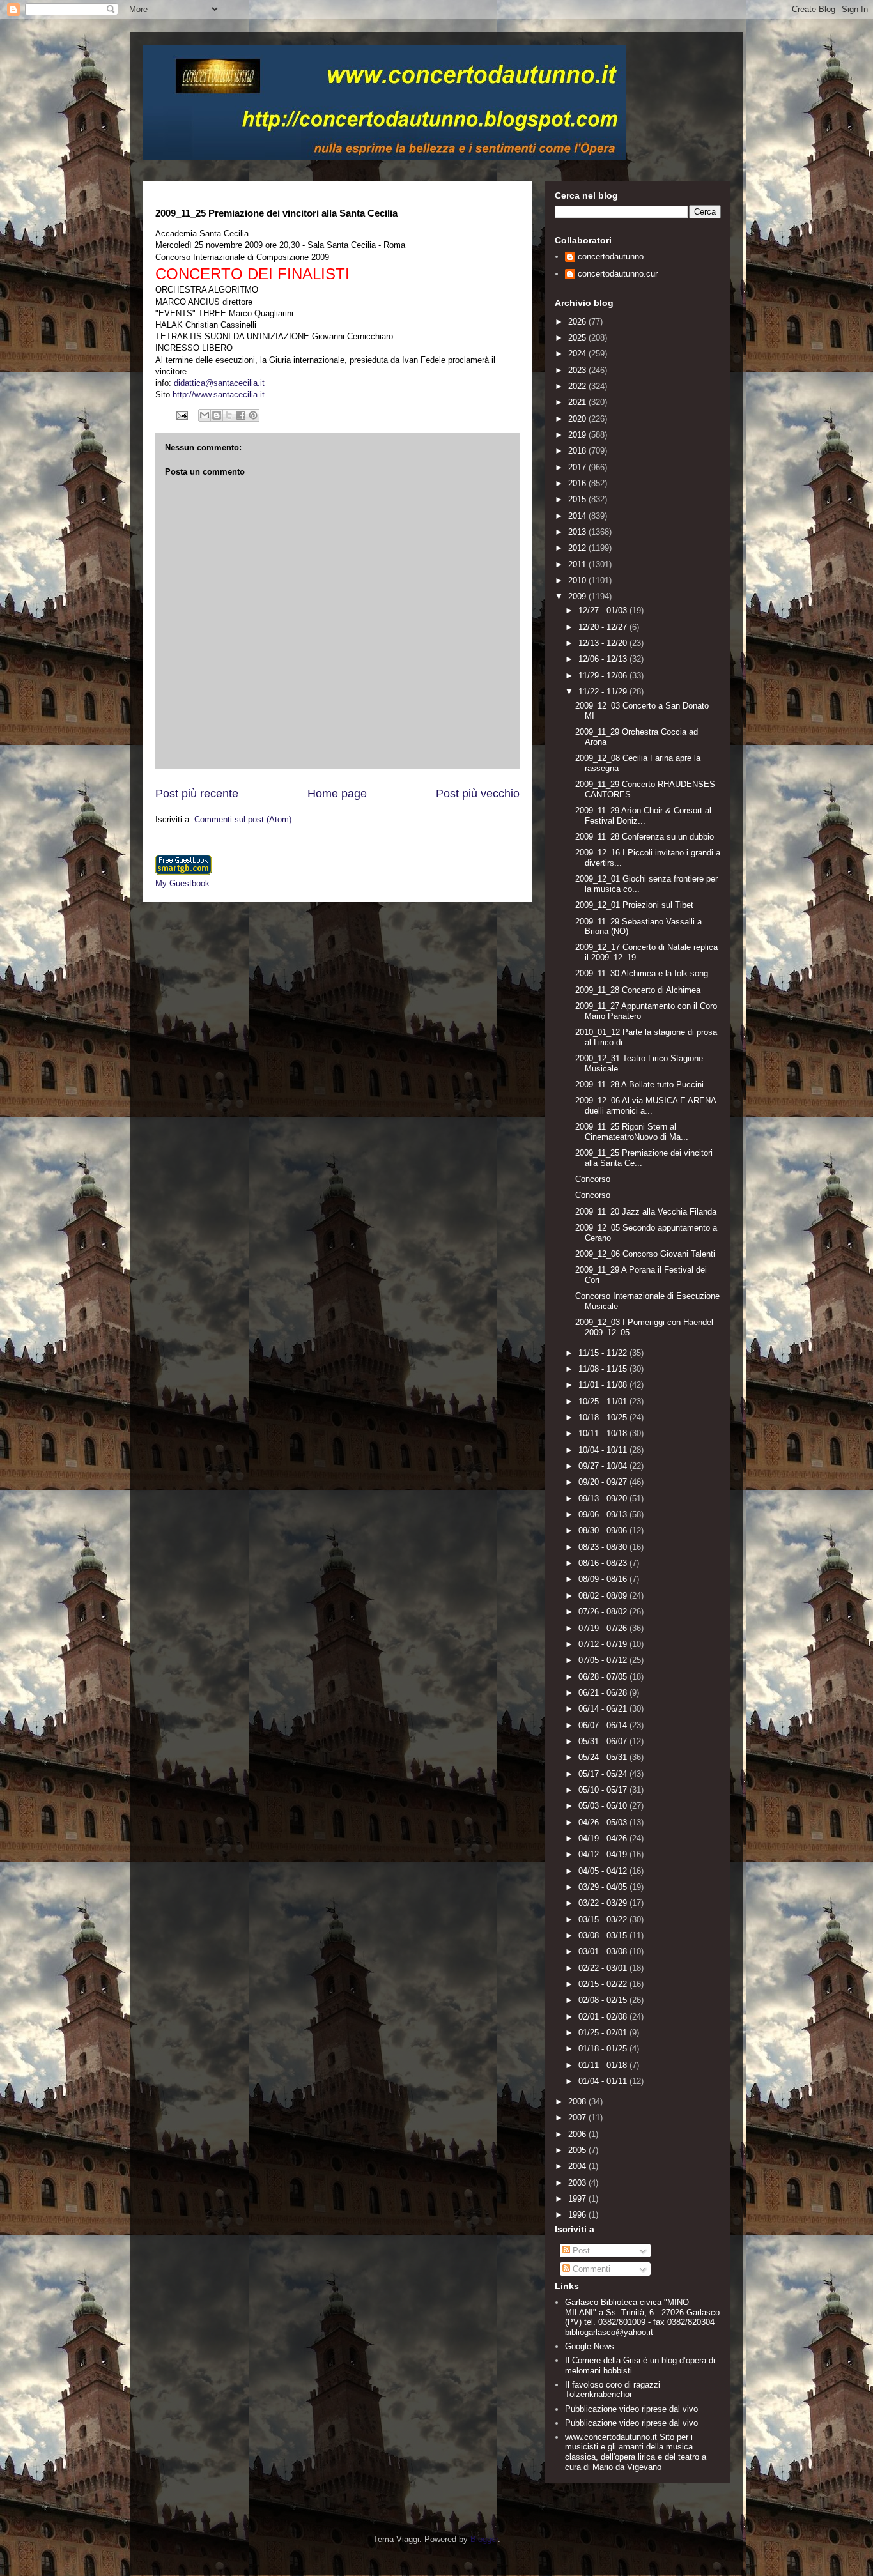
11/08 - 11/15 (604, 1369)
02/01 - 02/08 (604, 2017)
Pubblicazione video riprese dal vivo (631, 2409)
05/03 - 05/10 (604, 1806)
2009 (578, 596)
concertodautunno (611, 257)
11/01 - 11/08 (604, 1385)
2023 (578, 370)
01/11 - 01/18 (604, 2065)
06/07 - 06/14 (604, 1725)
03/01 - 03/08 (604, 1951)
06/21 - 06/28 (604, 1693)
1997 (578, 2199)
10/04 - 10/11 (604, 1450)
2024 (578, 354)
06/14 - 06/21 (604, 1709)
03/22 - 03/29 (604, 1903)
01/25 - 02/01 (604, 2033)
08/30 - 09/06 (604, 1530)
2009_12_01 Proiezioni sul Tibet (634, 905)
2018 (578, 451)
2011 (578, 564)
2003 (578, 2183)
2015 (578, 499)
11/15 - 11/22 (604, 1353)
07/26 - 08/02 (604, 1612)
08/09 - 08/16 (604, 1579)
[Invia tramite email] (205, 415)
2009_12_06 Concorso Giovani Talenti (645, 1254)
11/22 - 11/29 (604, 692)
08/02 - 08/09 (604, 1596)
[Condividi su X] (229, 415)
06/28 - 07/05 (604, 1677)
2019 (578, 435)
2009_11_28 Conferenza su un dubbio (645, 837)
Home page (337, 793)
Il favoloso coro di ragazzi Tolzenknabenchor (613, 2390)
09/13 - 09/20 (604, 1499)
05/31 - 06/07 (604, 1741)
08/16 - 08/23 (604, 1563)
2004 (578, 2166)
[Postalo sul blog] (217, 415)
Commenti (590, 2269)
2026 (578, 322)
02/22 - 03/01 (604, 1968)
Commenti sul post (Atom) (243, 819)
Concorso (593, 1179)
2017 (578, 467)
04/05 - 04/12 (604, 1871)
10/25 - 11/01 (604, 1401)
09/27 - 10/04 (604, 1466)
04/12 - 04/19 (604, 1854)
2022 (578, 386)
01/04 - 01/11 (604, 2081)
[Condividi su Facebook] (241, 415)
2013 (578, 532)
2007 (578, 2118)
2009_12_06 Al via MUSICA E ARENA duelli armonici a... (645, 1106)
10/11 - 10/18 (604, 1433)
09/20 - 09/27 (604, 1482)
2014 (578, 516)
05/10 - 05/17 (604, 1790)
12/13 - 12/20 (604, 643)
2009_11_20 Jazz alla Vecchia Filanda (646, 1212)
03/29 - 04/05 (604, 1887)
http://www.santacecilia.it (219, 395)
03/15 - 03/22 (604, 1920)
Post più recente (197, 793)
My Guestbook (182, 883)
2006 (578, 2134)
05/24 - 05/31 (604, 1757)
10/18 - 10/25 (604, 1417)
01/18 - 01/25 (604, 2049)
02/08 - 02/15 (604, 2000)
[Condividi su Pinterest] (253, 415)
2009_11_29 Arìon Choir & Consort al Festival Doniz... (643, 816)
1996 (578, 2215)
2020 (578, 419)
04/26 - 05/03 (604, 1822)
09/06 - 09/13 (604, 1514)
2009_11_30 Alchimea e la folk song (642, 973)
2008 (578, 2102)
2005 (578, 2150)
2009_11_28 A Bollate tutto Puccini (639, 1085)
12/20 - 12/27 (604, 627)
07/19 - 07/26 (604, 1628)
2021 (578, 402)
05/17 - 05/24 (604, 1774)
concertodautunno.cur (618, 274)
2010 (578, 580)
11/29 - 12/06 (604, 676)
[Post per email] (181, 415)
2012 (578, 548)
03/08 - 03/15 (604, 1936)
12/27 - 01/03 (604, 610)
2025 (578, 338)
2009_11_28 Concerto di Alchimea (638, 990)
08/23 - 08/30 (604, 1547)
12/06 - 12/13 (604, 659)
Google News (590, 2346)
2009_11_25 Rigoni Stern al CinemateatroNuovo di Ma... (632, 1132)
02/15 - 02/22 (604, 1984)
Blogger (484, 2539)
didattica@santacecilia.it (219, 383)
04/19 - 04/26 (604, 1838)
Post (580, 2250)
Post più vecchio (478, 793)
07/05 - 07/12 (604, 1660)
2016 (578, 483)
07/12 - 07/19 (604, 1644)
